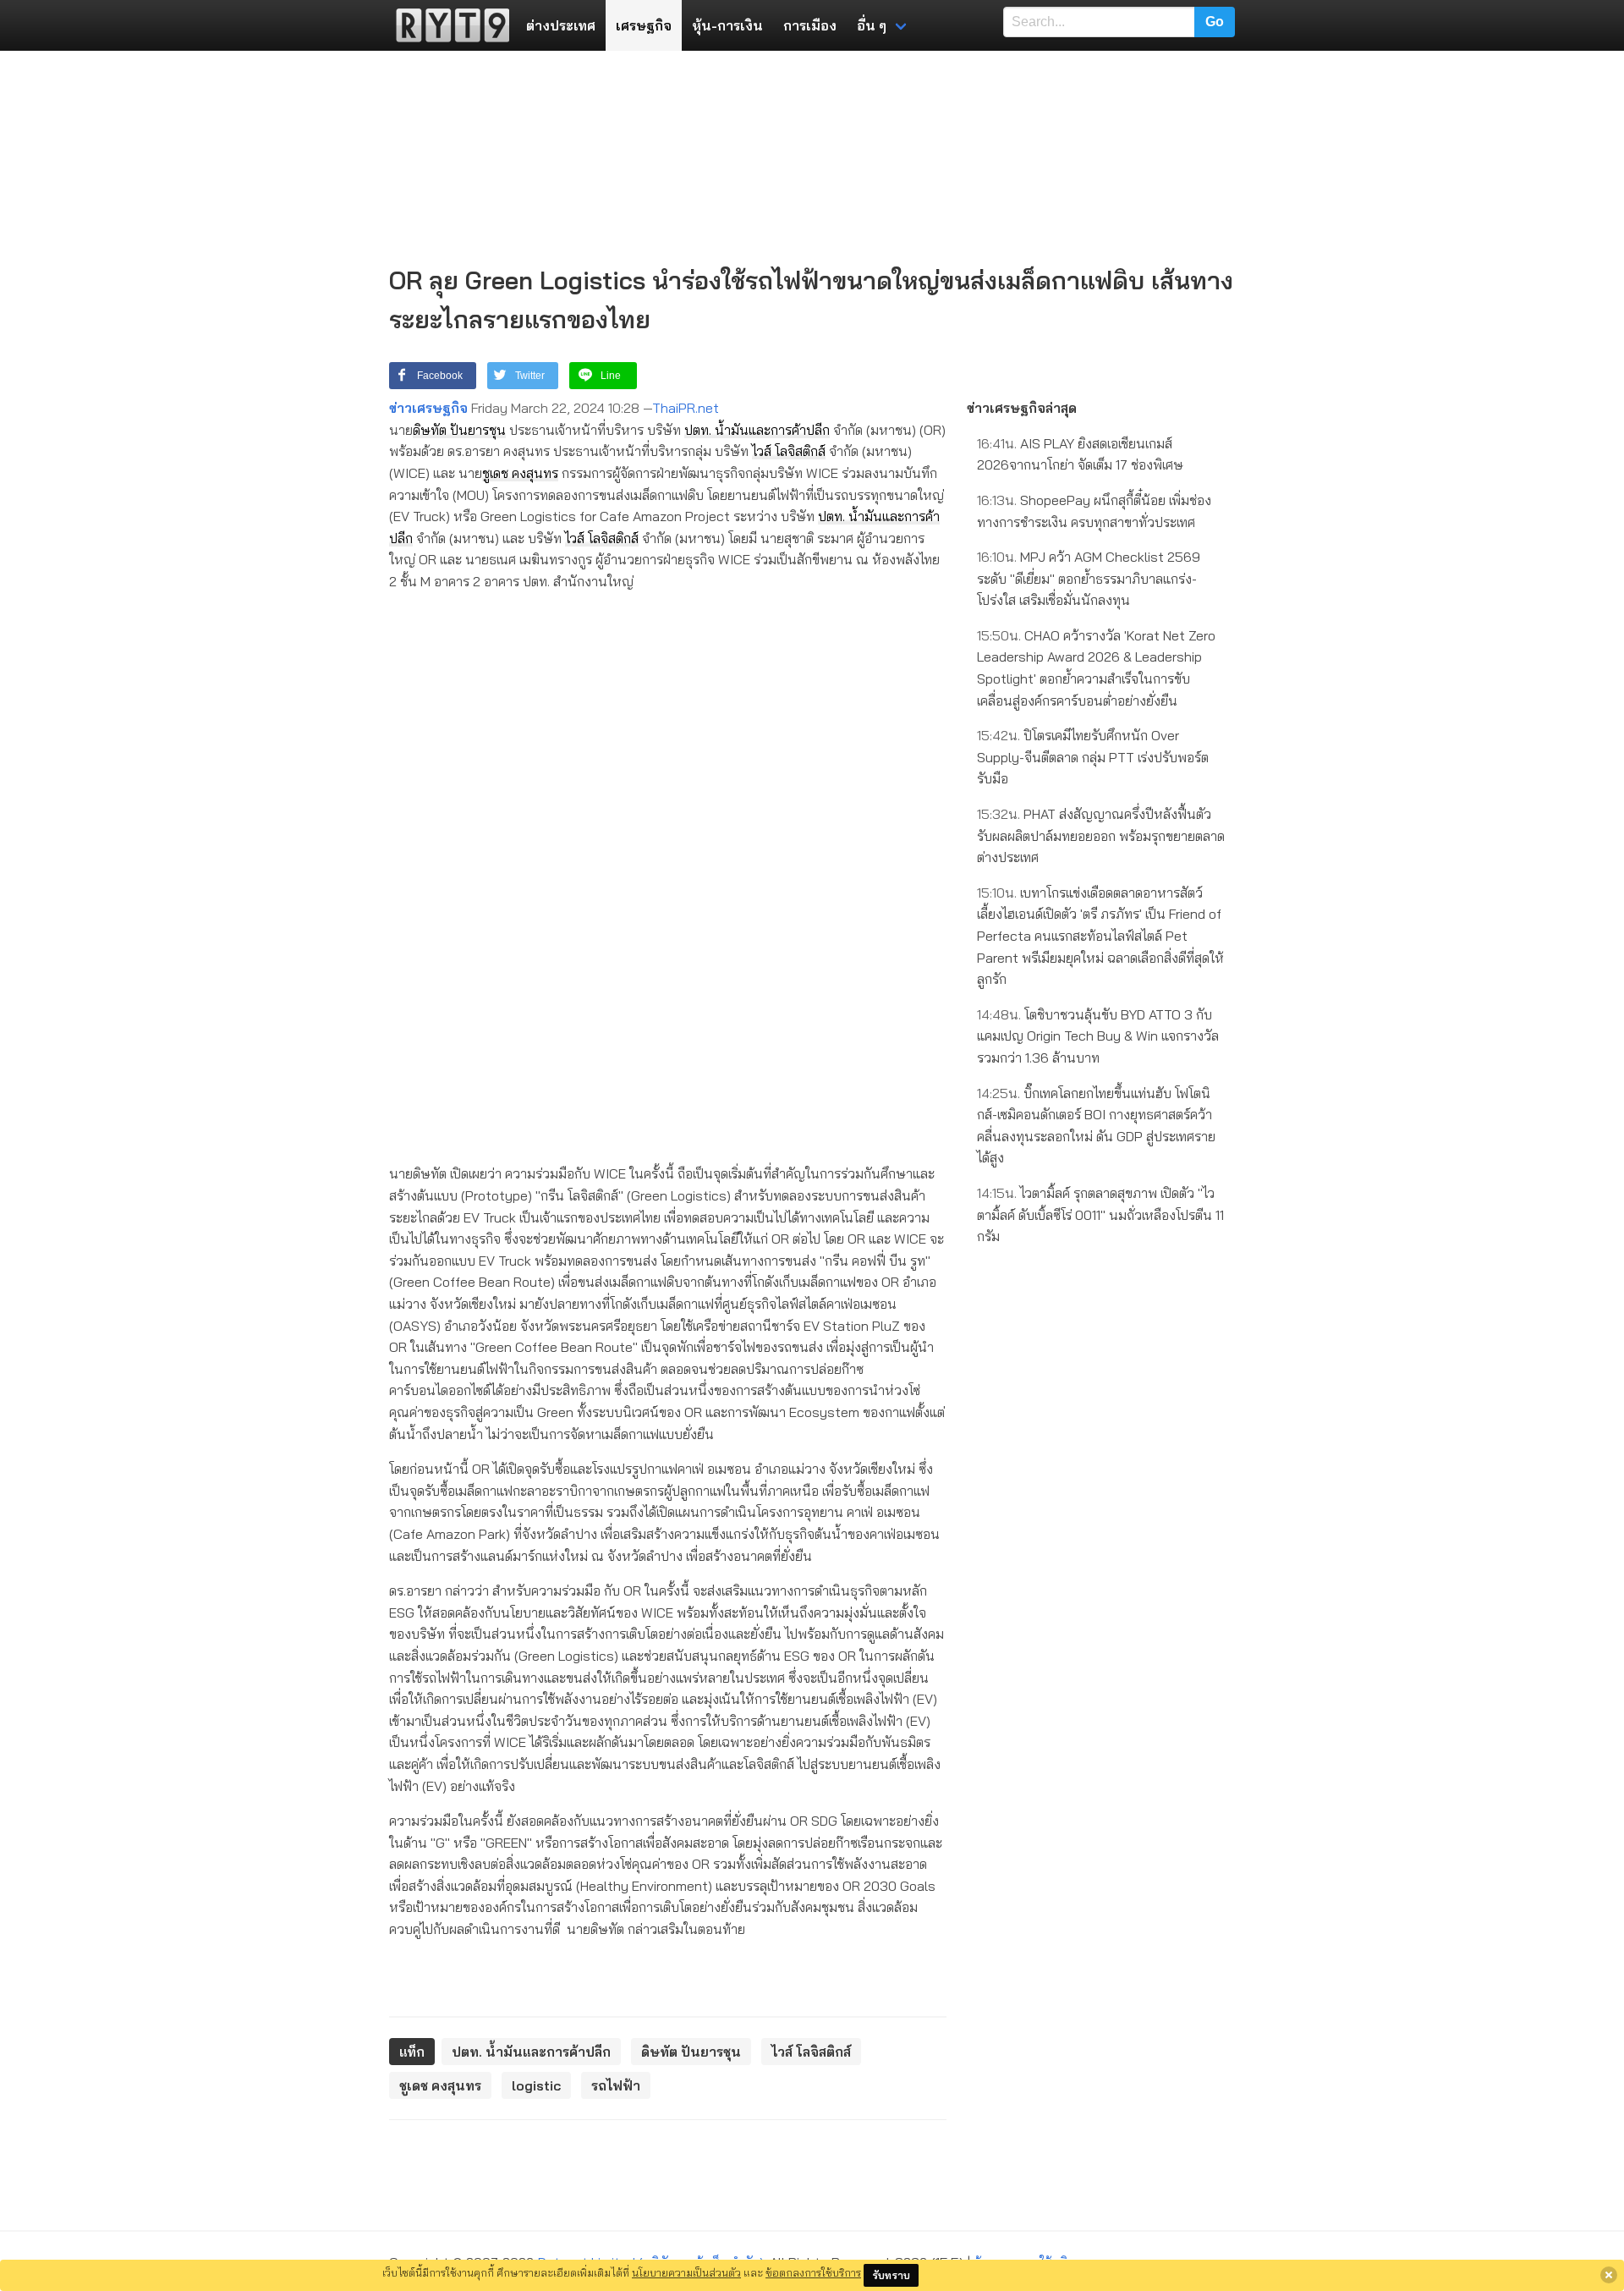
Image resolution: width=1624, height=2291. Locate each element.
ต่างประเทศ (561, 25)
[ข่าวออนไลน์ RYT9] (447, 25)
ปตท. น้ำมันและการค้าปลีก (757, 430)
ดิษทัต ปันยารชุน (459, 430)
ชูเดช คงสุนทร (520, 473)
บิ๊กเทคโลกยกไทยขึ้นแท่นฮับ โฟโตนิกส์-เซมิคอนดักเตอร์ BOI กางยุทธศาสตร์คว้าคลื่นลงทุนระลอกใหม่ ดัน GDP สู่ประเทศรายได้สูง (1096, 1126)
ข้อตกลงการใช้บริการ (813, 2272)
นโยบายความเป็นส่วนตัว (686, 2272)
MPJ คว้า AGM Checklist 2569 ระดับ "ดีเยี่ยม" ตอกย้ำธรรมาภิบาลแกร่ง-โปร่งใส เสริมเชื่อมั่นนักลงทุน (1089, 578)
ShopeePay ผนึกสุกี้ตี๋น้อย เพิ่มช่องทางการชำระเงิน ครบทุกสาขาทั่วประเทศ (1094, 511)
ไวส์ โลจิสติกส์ (789, 451)
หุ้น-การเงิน (727, 25)
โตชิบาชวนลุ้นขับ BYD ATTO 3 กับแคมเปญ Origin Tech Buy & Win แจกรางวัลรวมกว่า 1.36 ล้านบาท (1098, 1036)
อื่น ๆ (872, 25)
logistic (536, 2085)
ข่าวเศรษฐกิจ (428, 408)
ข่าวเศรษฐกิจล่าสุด (1022, 408)
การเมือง (810, 25)
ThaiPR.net (686, 408)
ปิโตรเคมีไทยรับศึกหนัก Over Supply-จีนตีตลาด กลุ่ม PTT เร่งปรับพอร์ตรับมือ (1093, 757)
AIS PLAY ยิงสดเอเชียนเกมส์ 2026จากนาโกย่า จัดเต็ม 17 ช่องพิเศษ (1080, 454)
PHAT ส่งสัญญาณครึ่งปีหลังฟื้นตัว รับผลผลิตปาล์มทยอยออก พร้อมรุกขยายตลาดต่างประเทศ (1101, 835)
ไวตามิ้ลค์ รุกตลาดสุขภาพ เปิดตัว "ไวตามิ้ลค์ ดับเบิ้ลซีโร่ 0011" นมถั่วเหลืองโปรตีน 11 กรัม (1100, 1214)
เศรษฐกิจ (644, 25)
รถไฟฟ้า (616, 2085)
